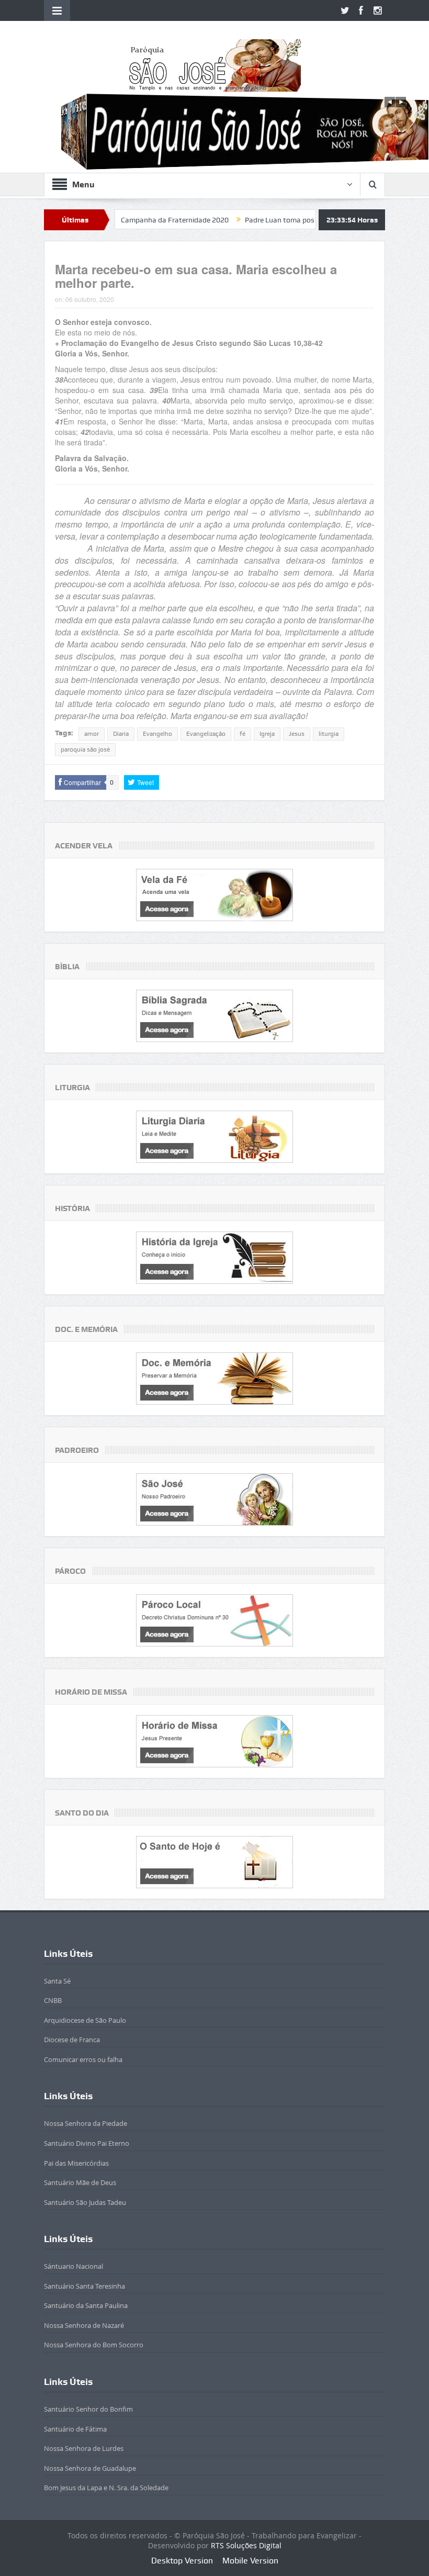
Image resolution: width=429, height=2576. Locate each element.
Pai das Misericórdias (76, 2163)
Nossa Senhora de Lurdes (84, 2448)
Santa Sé (57, 1981)
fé (242, 734)
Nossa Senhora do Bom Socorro (94, 2345)
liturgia (329, 734)
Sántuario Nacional (74, 2266)
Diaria (121, 734)
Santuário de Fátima (75, 2429)
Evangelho (157, 734)
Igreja (267, 734)
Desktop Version (182, 2561)
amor (92, 734)
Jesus (297, 734)
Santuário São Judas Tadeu (85, 2202)
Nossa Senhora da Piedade (86, 2123)
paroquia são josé (85, 749)
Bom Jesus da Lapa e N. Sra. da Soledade (106, 2488)
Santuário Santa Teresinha (84, 2286)
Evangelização (206, 734)
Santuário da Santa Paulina (86, 2305)
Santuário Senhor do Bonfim (88, 2409)
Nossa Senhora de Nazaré (84, 2325)
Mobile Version (250, 2561)
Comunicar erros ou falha (83, 2059)
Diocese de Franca (72, 2040)
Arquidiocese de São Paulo (85, 2020)
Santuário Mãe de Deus (80, 2182)
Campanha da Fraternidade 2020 (121, 220)
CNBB (53, 2000)
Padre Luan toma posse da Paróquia (250, 220)
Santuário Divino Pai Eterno (87, 2143)
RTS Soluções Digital (246, 2545)
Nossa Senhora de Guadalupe (90, 2468)
